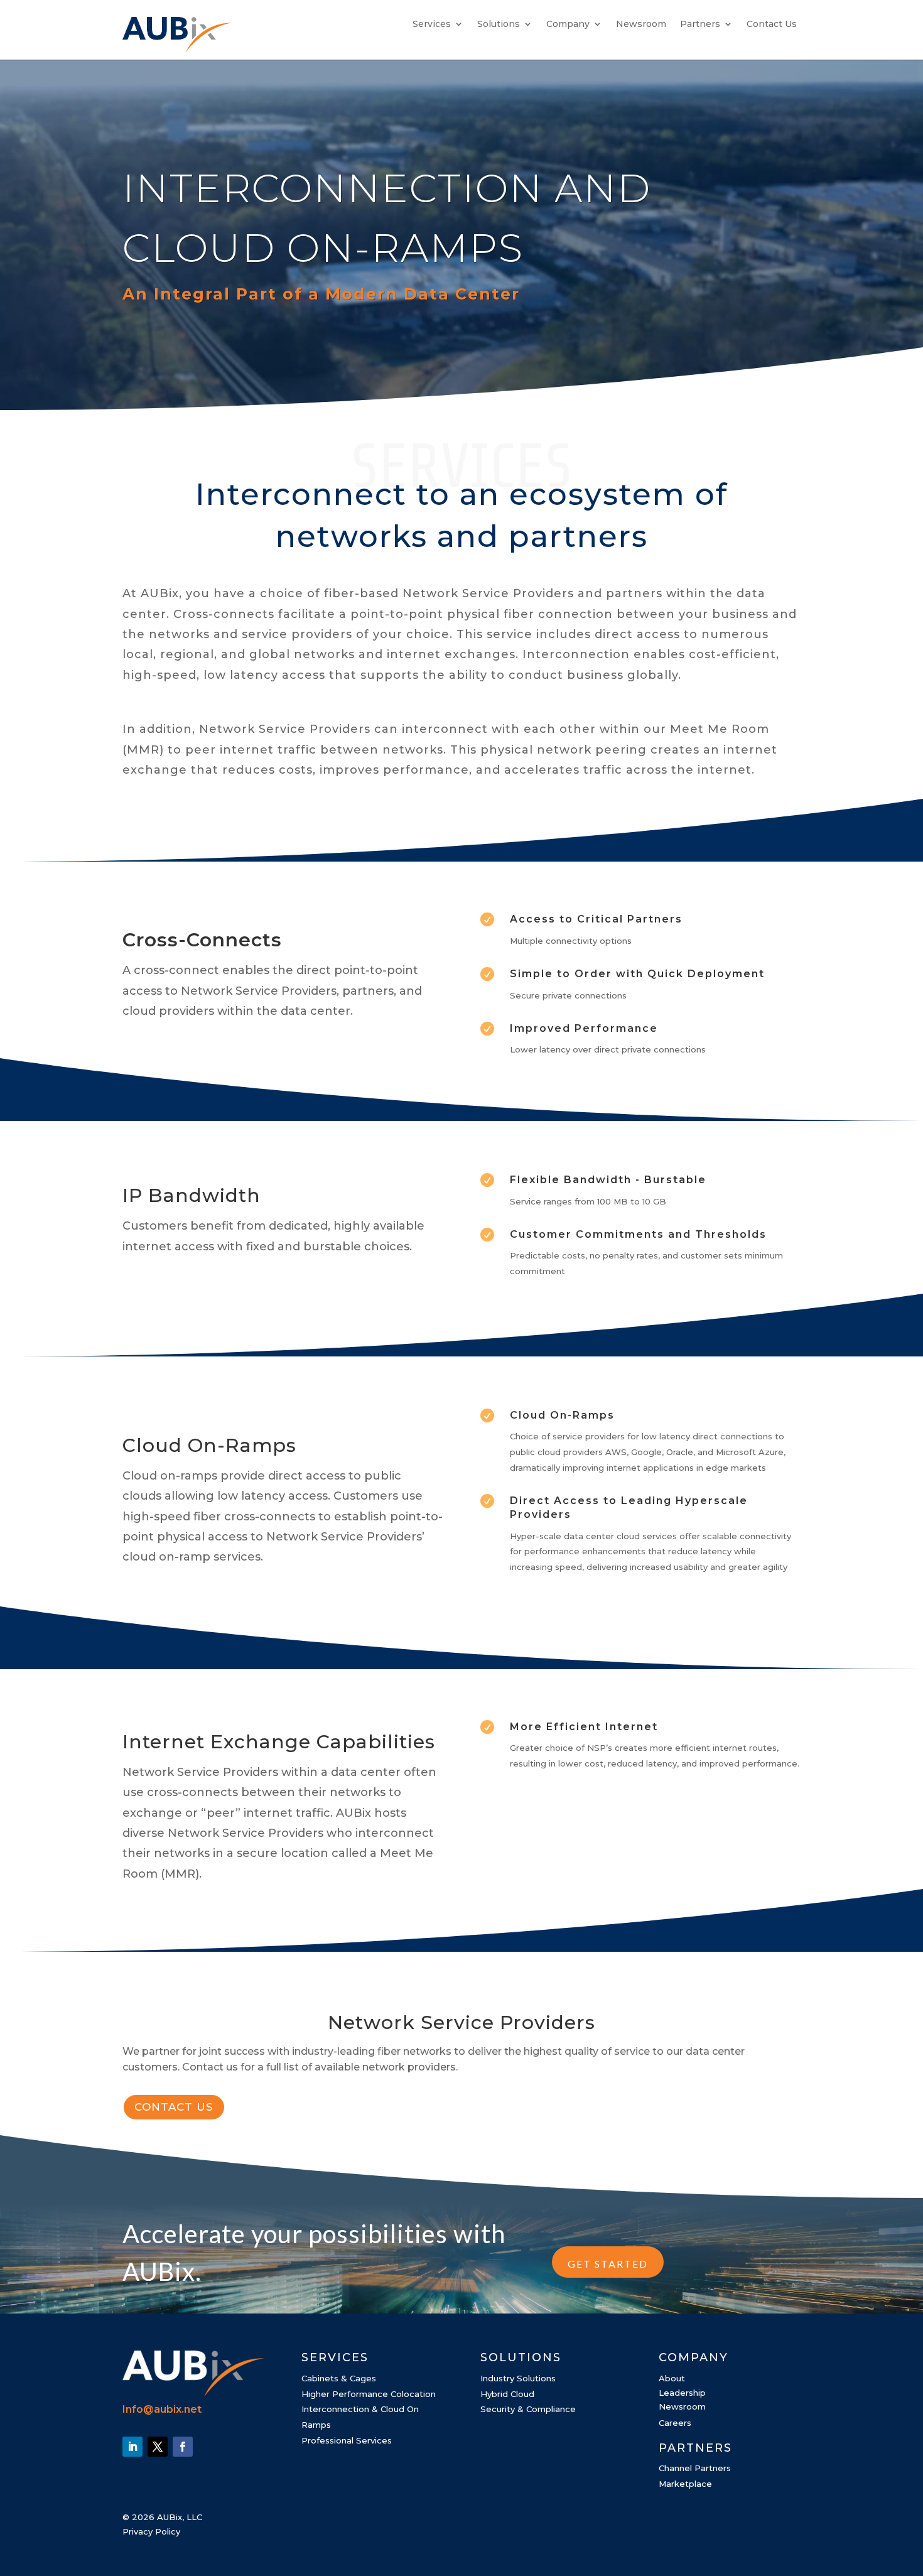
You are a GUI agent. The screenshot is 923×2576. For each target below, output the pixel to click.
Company (568, 24)
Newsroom (641, 24)
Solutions (499, 24)
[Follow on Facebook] (183, 2447)
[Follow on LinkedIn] (132, 2447)
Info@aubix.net (162, 2409)
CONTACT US (174, 2107)
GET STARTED (608, 2264)
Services (432, 24)
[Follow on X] (158, 2447)
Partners (700, 24)
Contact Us (772, 24)
